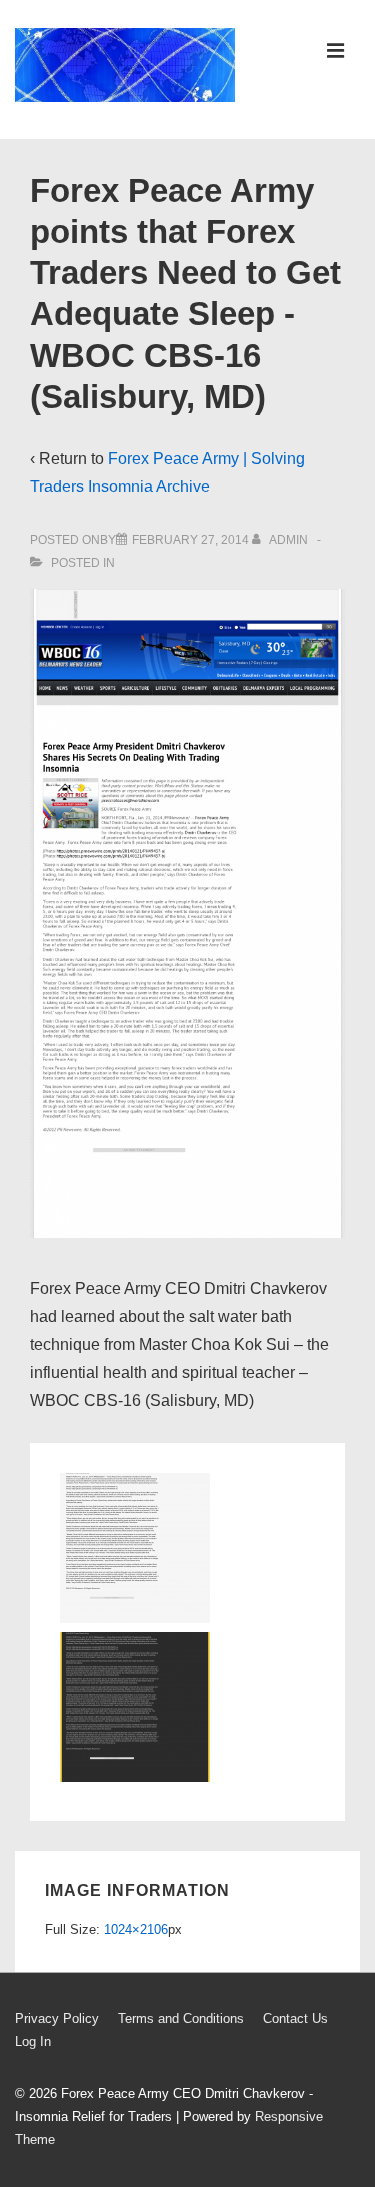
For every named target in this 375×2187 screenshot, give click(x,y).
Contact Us (295, 2018)
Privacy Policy (57, 2018)
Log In (33, 2041)
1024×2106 (136, 1929)
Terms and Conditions (181, 2018)
